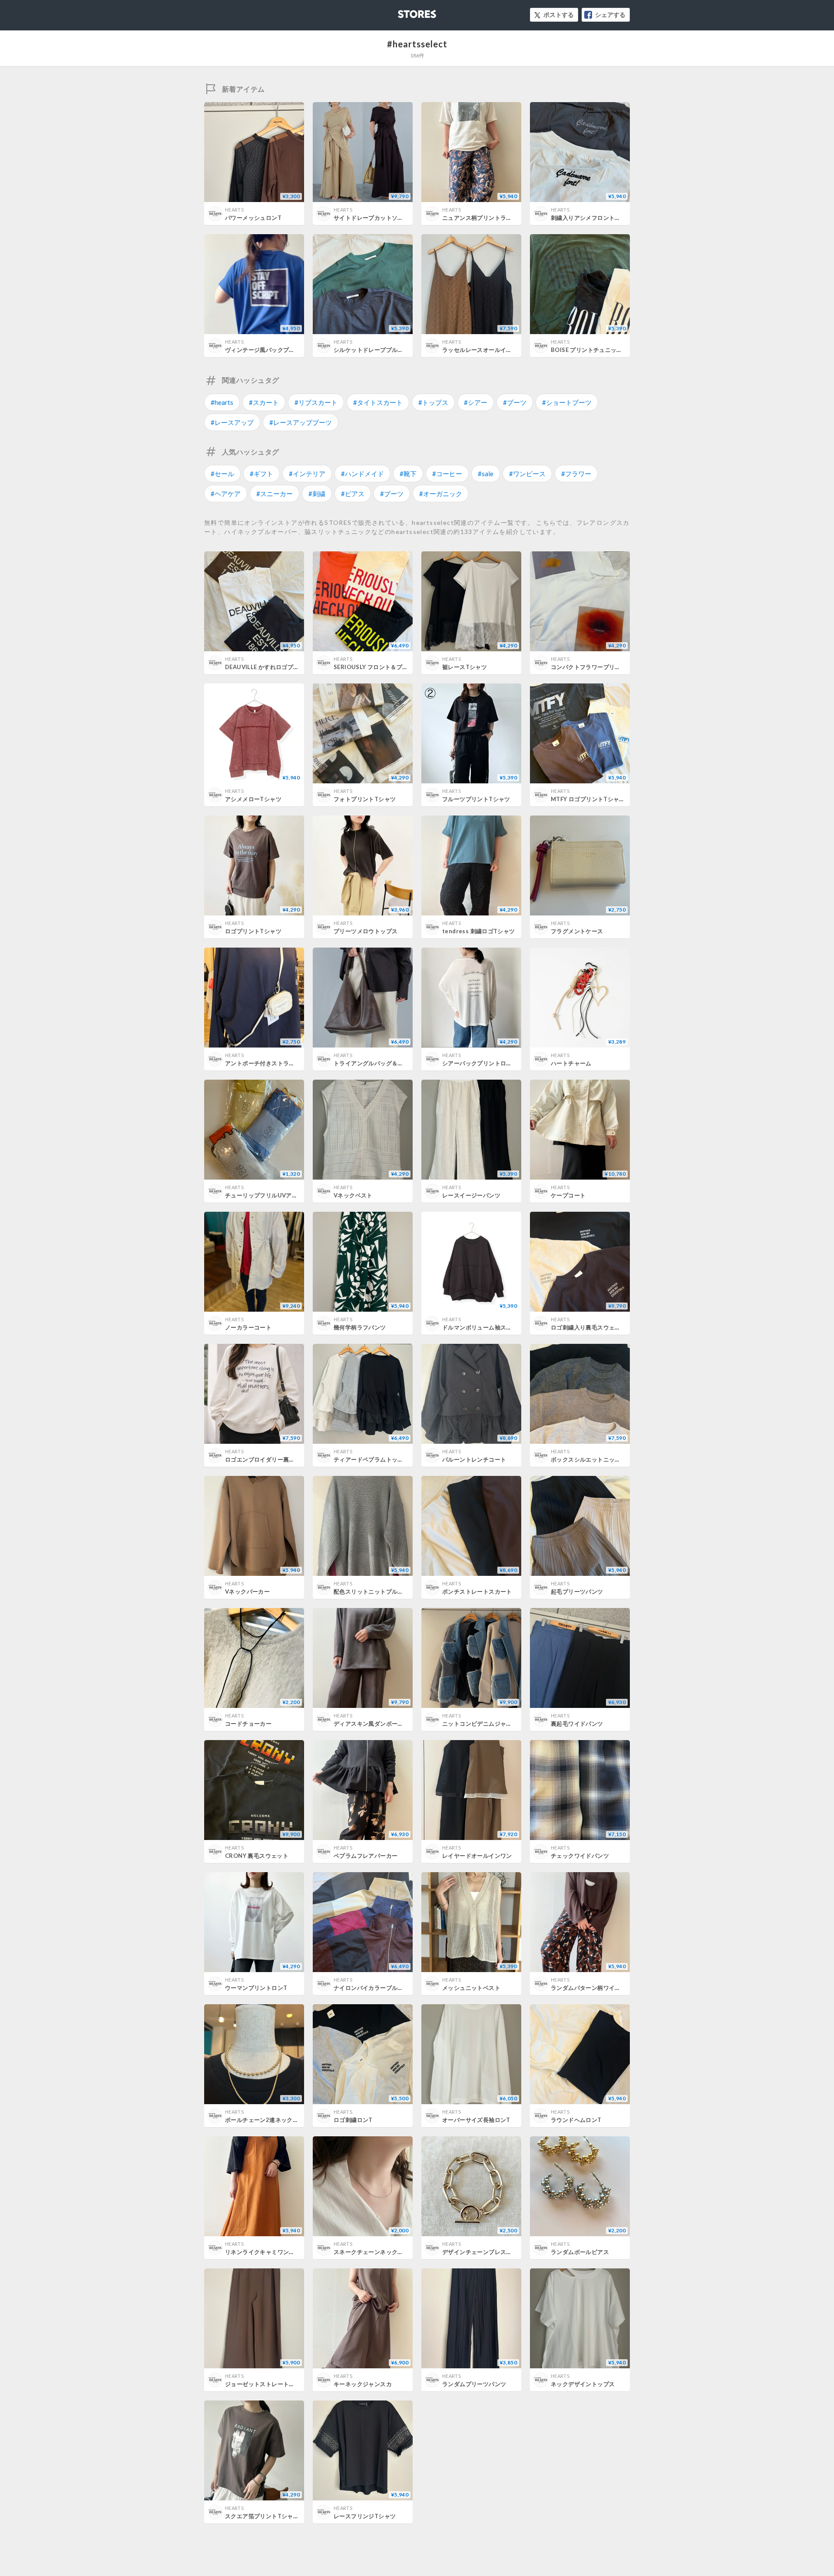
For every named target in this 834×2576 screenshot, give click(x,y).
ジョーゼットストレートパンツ (266, 2384)
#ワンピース (527, 474)
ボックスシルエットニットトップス (597, 1459)
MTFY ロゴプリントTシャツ (588, 799)
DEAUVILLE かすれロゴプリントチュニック (282, 667)
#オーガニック (441, 494)
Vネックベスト (353, 1195)
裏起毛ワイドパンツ (577, 1724)
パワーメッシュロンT (253, 218)
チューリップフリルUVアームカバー (273, 1195)
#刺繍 (317, 494)
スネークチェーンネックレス (371, 2252)
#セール (222, 474)
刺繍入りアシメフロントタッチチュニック (606, 218)
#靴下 (408, 474)
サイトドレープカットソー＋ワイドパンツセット (398, 218)
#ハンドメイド (362, 474)
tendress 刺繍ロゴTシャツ (479, 931)
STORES (403, 12)
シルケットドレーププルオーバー (377, 350)
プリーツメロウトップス (366, 931)
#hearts (222, 402)
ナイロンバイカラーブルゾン (371, 1988)
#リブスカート (316, 402)
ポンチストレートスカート (477, 1591)
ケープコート (568, 1195)
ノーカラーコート (248, 1327)
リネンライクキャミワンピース (266, 2252)
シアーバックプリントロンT (479, 1063)
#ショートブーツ (567, 402)
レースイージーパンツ (471, 1195)
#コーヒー (447, 474)
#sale (486, 474)
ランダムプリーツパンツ (474, 2384)
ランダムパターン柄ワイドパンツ (594, 1988)
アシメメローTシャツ (253, 799)
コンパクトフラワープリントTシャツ (599, 667)
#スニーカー (275, 494)
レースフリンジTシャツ (365, 2516)
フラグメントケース (577, 931)
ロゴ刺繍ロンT (353, 2120)
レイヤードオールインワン (477, 1856)
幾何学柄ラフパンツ (360, 1327)
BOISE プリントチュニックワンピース (601, 350)
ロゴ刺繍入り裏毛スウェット (589, 1327)
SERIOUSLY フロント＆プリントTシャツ (387, 667)
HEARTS (234, 210)
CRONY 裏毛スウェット (257, 1856)
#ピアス (353, 494)
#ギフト (261, 474)
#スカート (264, 402)
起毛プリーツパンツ (577, 1591)
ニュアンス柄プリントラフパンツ (486, 218)
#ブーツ (515, 402)
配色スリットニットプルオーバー (377, 1591)
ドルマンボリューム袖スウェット (486, 1327)
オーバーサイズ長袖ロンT (476, 2120)
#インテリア (307, 474)
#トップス (433, 402)
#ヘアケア (226, 494)
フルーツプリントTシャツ (476, 799)
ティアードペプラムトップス (371, 1459)
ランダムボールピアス (580, 2252)
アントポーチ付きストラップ (263, 1063)
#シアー (476, 402)
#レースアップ (232, 422)
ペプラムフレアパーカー (366, 1856)
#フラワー (576, 474)
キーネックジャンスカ (363, 2384)
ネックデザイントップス (583, 2384)
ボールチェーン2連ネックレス (265, 2120)
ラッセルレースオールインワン (483, 350)
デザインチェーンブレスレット (483, 2252)
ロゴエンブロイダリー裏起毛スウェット (277, 1459)
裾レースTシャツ (465, 667)
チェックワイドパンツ (580, 1856)
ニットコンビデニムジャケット (483, 1724)
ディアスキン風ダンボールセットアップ (386, 1724)
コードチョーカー (248, 1724)
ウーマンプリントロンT (256, 1988)
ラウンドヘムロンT (576, 2120)
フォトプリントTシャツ (365, 799)
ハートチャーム (571, 1063)
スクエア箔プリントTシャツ (262, 2516)
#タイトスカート (378, 402)
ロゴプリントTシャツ (253, 931)
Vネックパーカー (247, 1591)
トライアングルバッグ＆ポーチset (379, 1063)
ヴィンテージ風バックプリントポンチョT (279, 350)
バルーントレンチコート (474, 1459)
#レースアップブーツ (301, 422)
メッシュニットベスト (471, 1988)
